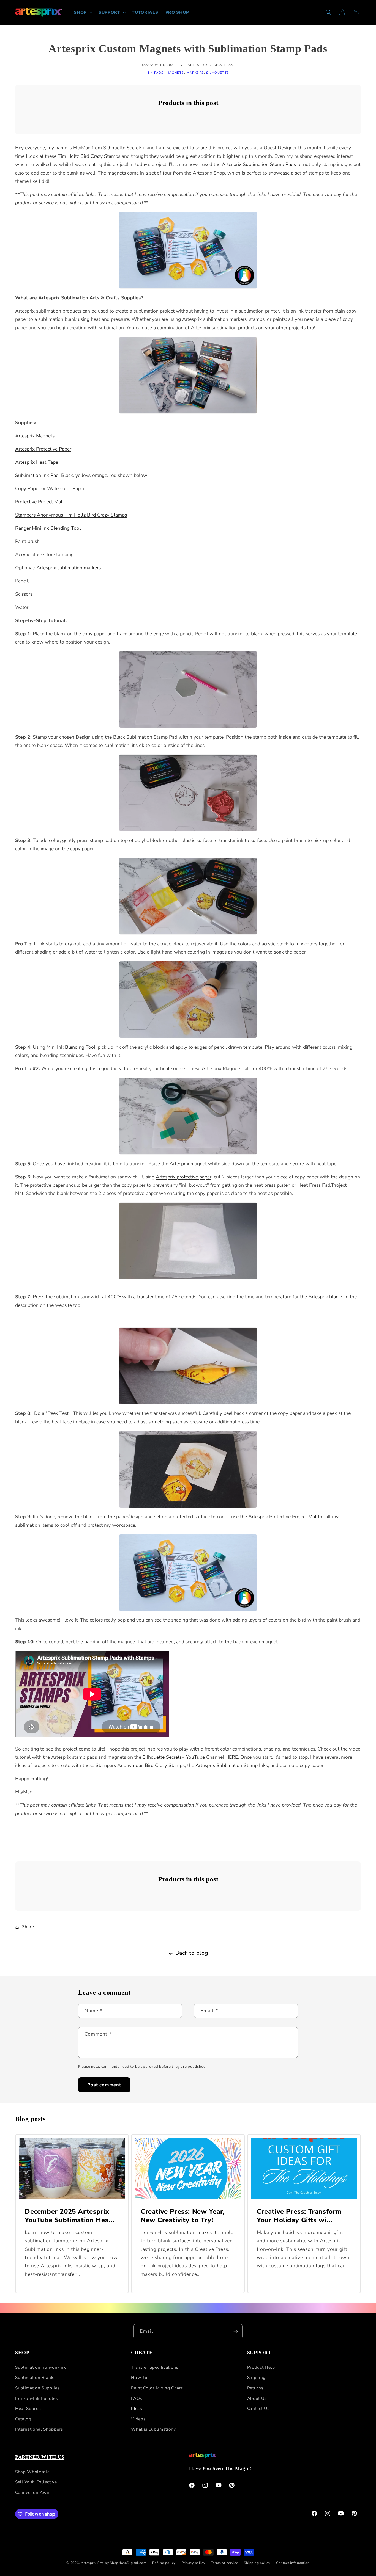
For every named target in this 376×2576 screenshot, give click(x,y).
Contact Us (258, 2408)
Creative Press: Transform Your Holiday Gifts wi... (299, 2216)
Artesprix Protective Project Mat (282, 1517)
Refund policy (164, 2563)
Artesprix (89, 2563)
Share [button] (28, 1927)
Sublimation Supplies (37, 2388)
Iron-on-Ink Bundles (36, 2398)
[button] (83, 12)
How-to (139, 2378)
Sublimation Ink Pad (37, 475)
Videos (138, 2419)
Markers (195, 73)
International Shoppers (39, 2429)
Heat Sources (29, 2408)
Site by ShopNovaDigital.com (122, 2563)
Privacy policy (194, 2563)
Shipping (256, 2378)
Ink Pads (155, 73)
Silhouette (218, 73)
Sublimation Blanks (35, 2378)
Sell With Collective (36, 2482)
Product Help (261, 2367)
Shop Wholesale (32, 2472)
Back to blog (192, 1953)
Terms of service (225, 2563)
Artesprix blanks (326, 1297)
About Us (257, 2398)
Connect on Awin (33, 2492)
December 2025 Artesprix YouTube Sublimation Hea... (70, 2216)
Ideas (136, 2408)
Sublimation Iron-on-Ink (40, 2367)
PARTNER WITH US (40, 2457)
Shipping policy (257, 2563)
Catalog (23, 2419)
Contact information (293, 2563)
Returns (255, 2388)
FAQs (137, 2398)
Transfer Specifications (155, 2367)
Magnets (175, 73)
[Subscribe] (236, 2331)
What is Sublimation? (153, 2429)
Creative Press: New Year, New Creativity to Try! (183, 2216)
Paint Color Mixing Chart (157, 2388)
